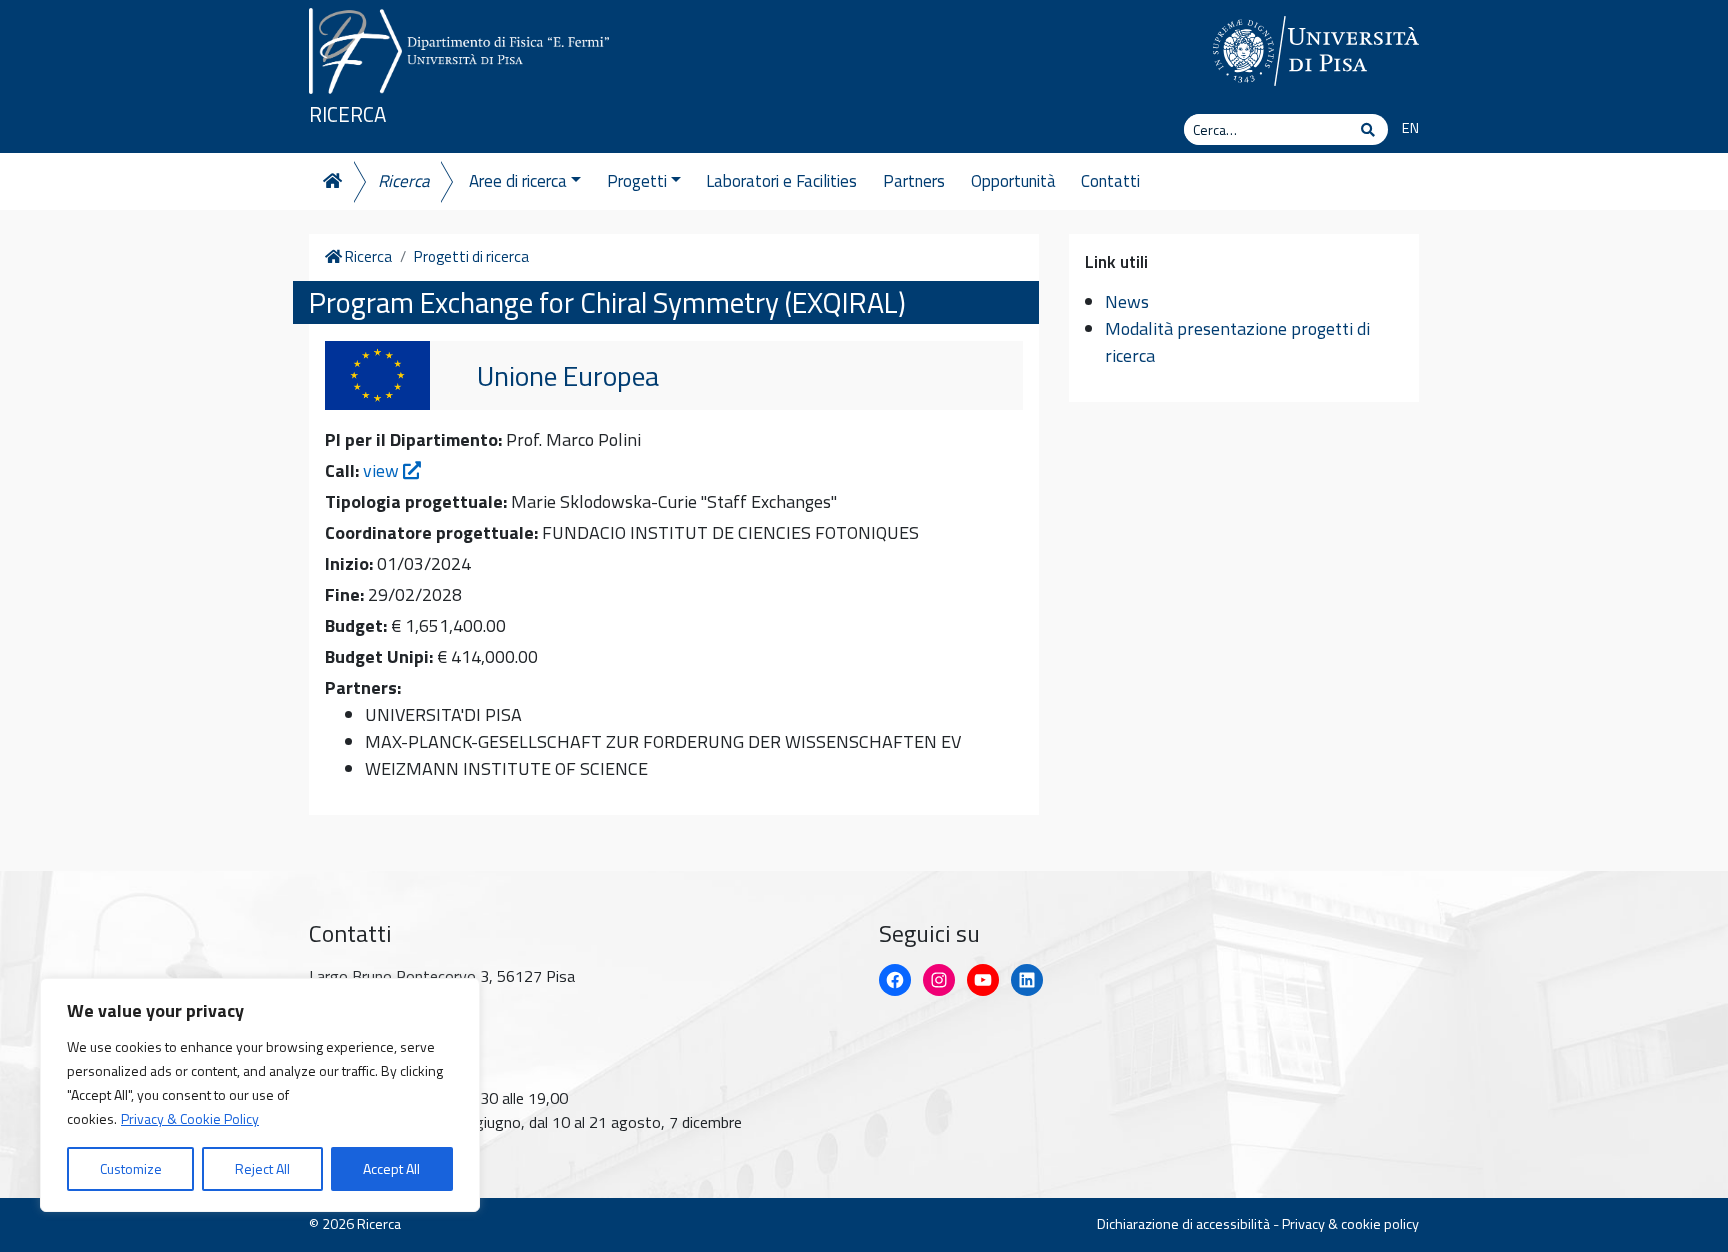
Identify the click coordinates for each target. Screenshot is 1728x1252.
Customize (131, 1168)
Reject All (262, 1168)
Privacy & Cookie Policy (190, 1118)
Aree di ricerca (518, 181)
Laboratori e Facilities (781, 181)
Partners (914, 181)
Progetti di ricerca (471, 257)
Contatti (1110, 181)
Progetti (637, 181)
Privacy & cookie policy (1350, 1224)
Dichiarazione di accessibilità (1183, 1224)
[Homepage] (331, 182)
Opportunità (1013, 181)
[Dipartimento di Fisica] (459, 47)
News (1127, 301)
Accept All (391, 1168)
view (383, 470)
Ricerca (347, 114)
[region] (260, 1095)
